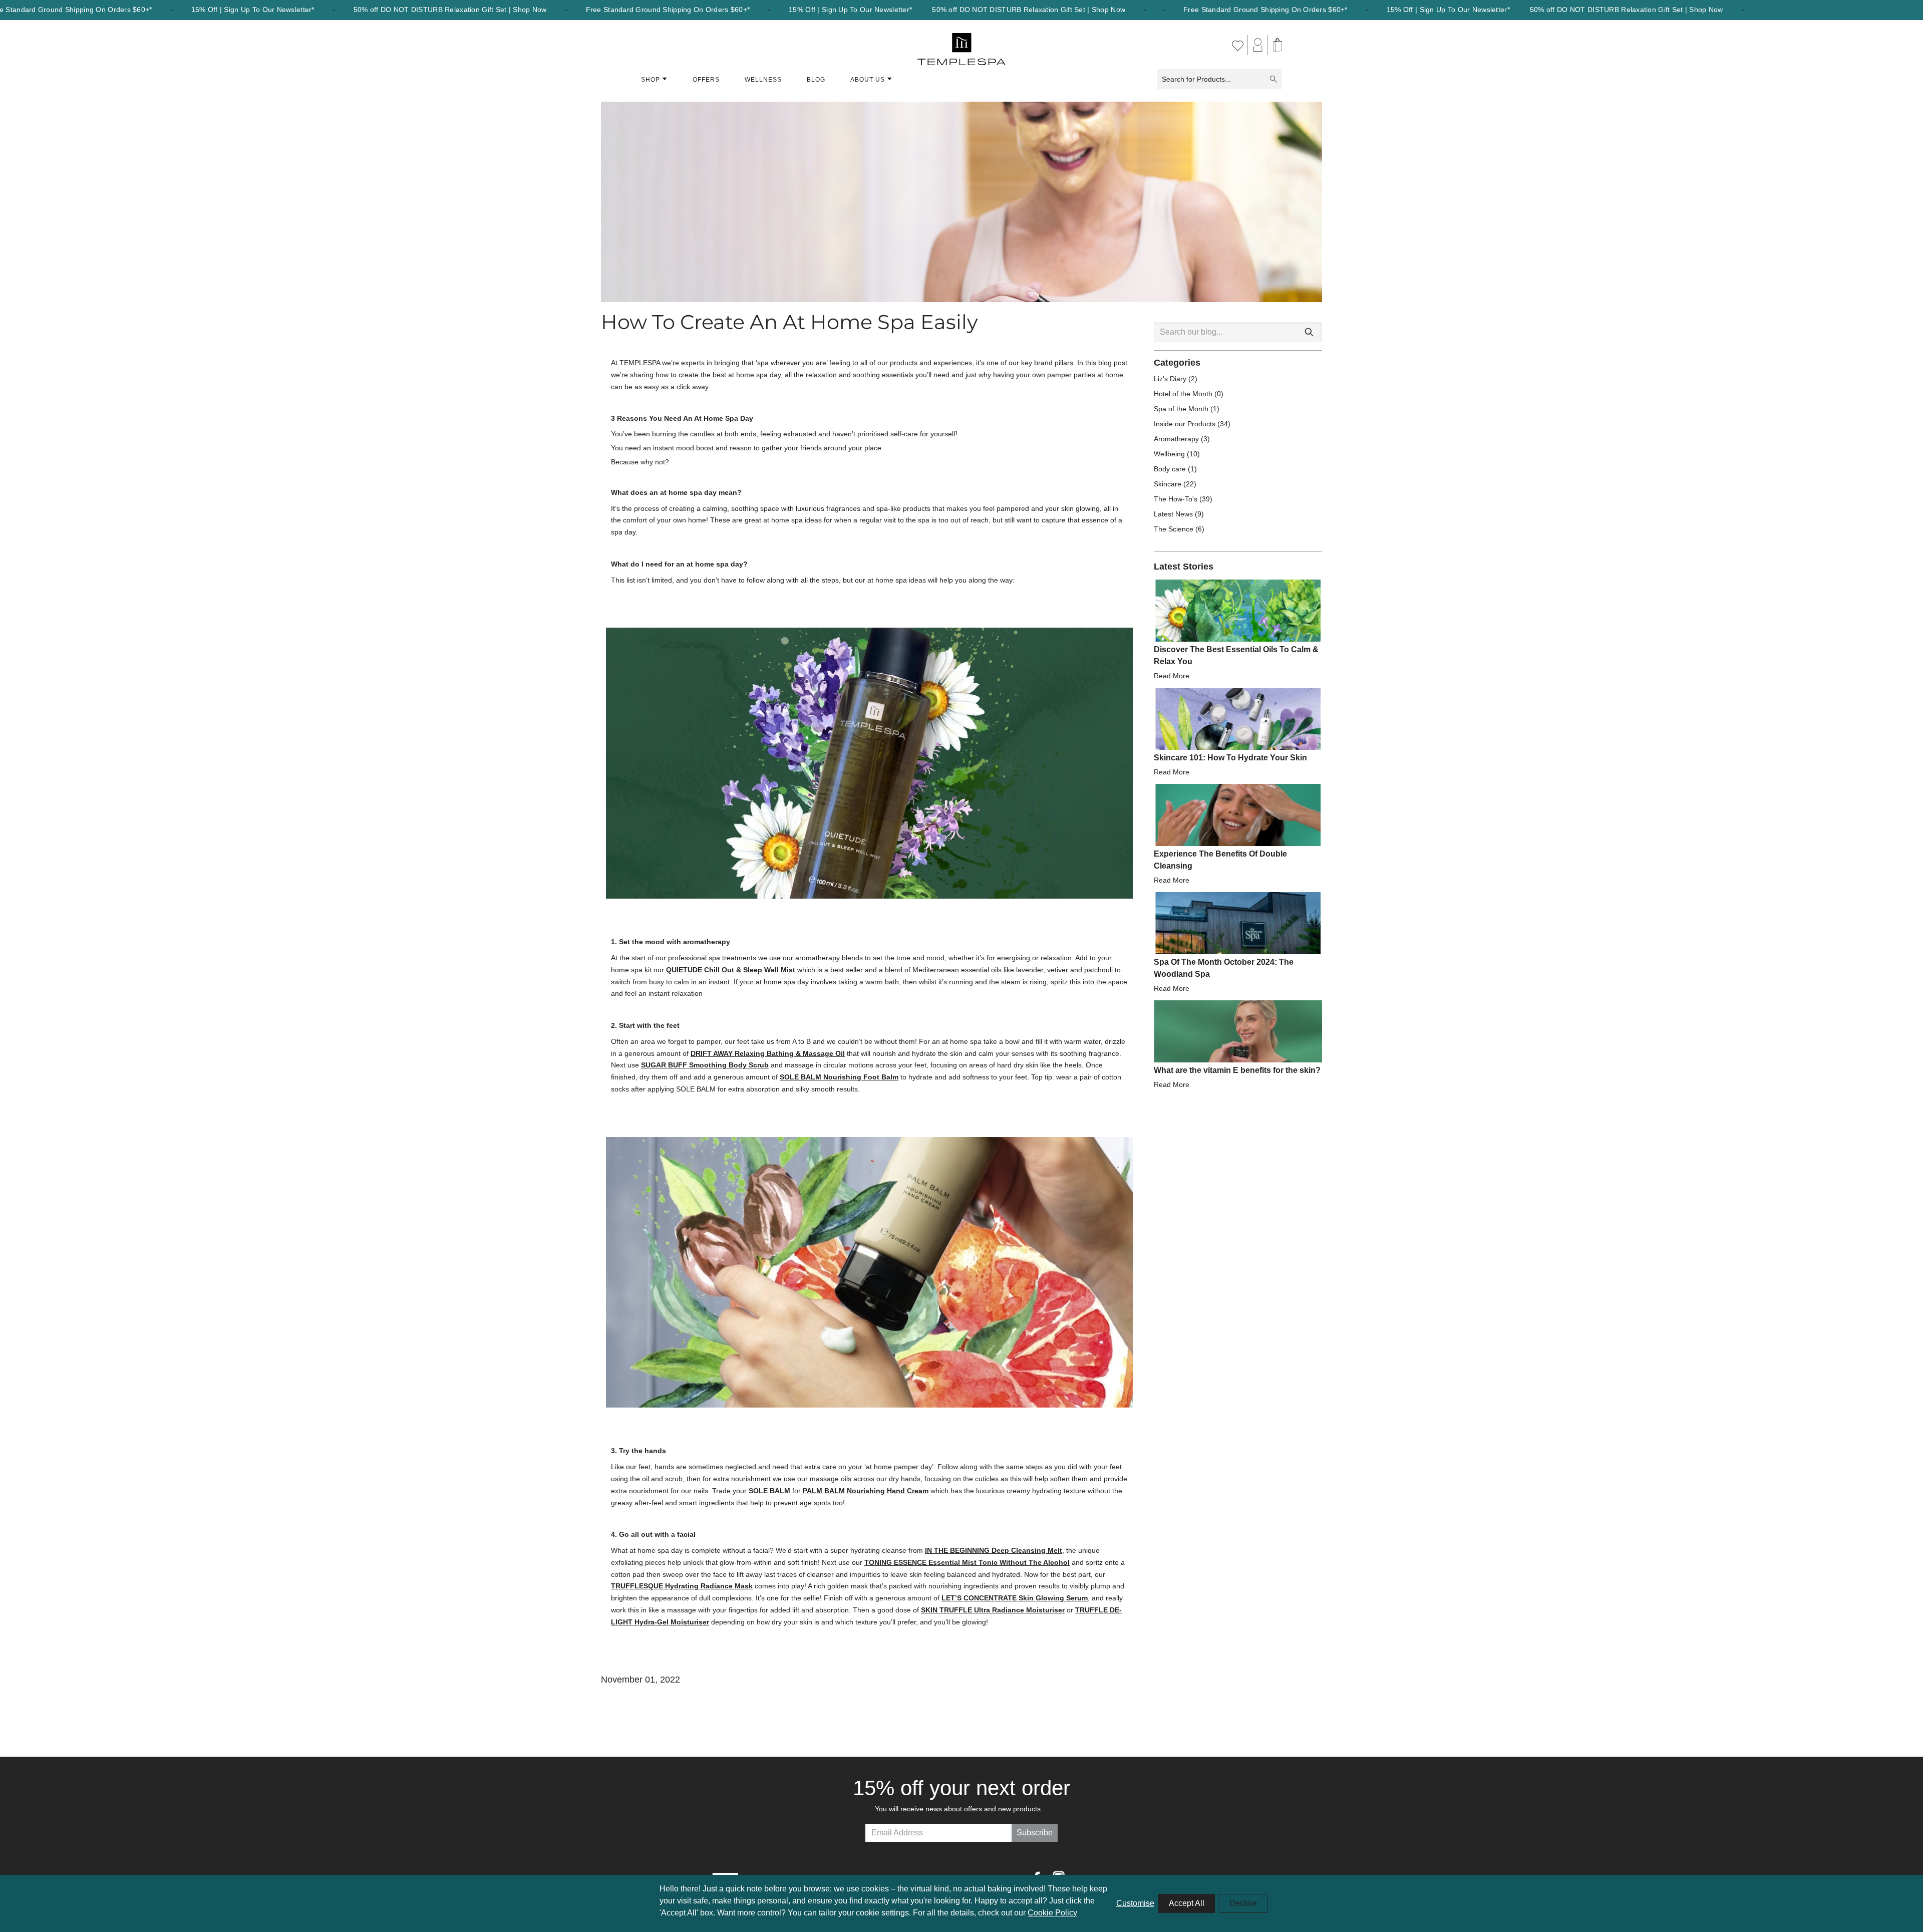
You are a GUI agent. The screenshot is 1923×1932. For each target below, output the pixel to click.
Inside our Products (1186, 424)
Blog (816, 80)
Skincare (1169, 484)
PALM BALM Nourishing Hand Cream (866, 1491)
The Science (1175, 529)
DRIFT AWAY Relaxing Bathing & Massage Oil (768, 1053)
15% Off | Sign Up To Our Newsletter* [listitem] (253, 10)
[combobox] (1238, 332)
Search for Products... (1196, 79)
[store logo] (962, 45)
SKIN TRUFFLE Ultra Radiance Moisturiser (993, 1610)
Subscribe (1035, 1833)
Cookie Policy (1052, 1913)
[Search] (1309, 332)
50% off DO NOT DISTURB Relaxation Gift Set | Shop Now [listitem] (450, 10)
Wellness (763, 80)
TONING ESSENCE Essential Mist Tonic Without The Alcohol (967, 1562)
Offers (706, 80)
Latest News (1174, 514)
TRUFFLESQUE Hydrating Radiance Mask (682, 1586)
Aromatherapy (1177, 439)
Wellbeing (1170, 454)
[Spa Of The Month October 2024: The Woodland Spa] (1238, 923)
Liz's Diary (1171, 379)
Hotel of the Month (1184, 394)
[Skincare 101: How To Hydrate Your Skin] (1238, 719)
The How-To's (1177, 499)
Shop (651, 80)
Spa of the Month (1182, 409)
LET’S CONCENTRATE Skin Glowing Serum (1015, 1598)
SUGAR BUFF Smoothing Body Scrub (705, 1065)
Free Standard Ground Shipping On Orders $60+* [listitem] (668, 10)
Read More (1172, 676)
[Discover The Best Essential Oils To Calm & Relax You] (1238, 611)
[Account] (1258, 45)
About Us (868, 80)
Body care (1171, 469)
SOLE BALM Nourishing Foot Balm (839, 1077)
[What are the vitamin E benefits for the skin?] (1238, 1031)
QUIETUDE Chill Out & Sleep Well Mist (731, 970)
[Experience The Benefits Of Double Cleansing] (1238, 815)
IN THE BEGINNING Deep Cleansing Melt (994, 1550)
